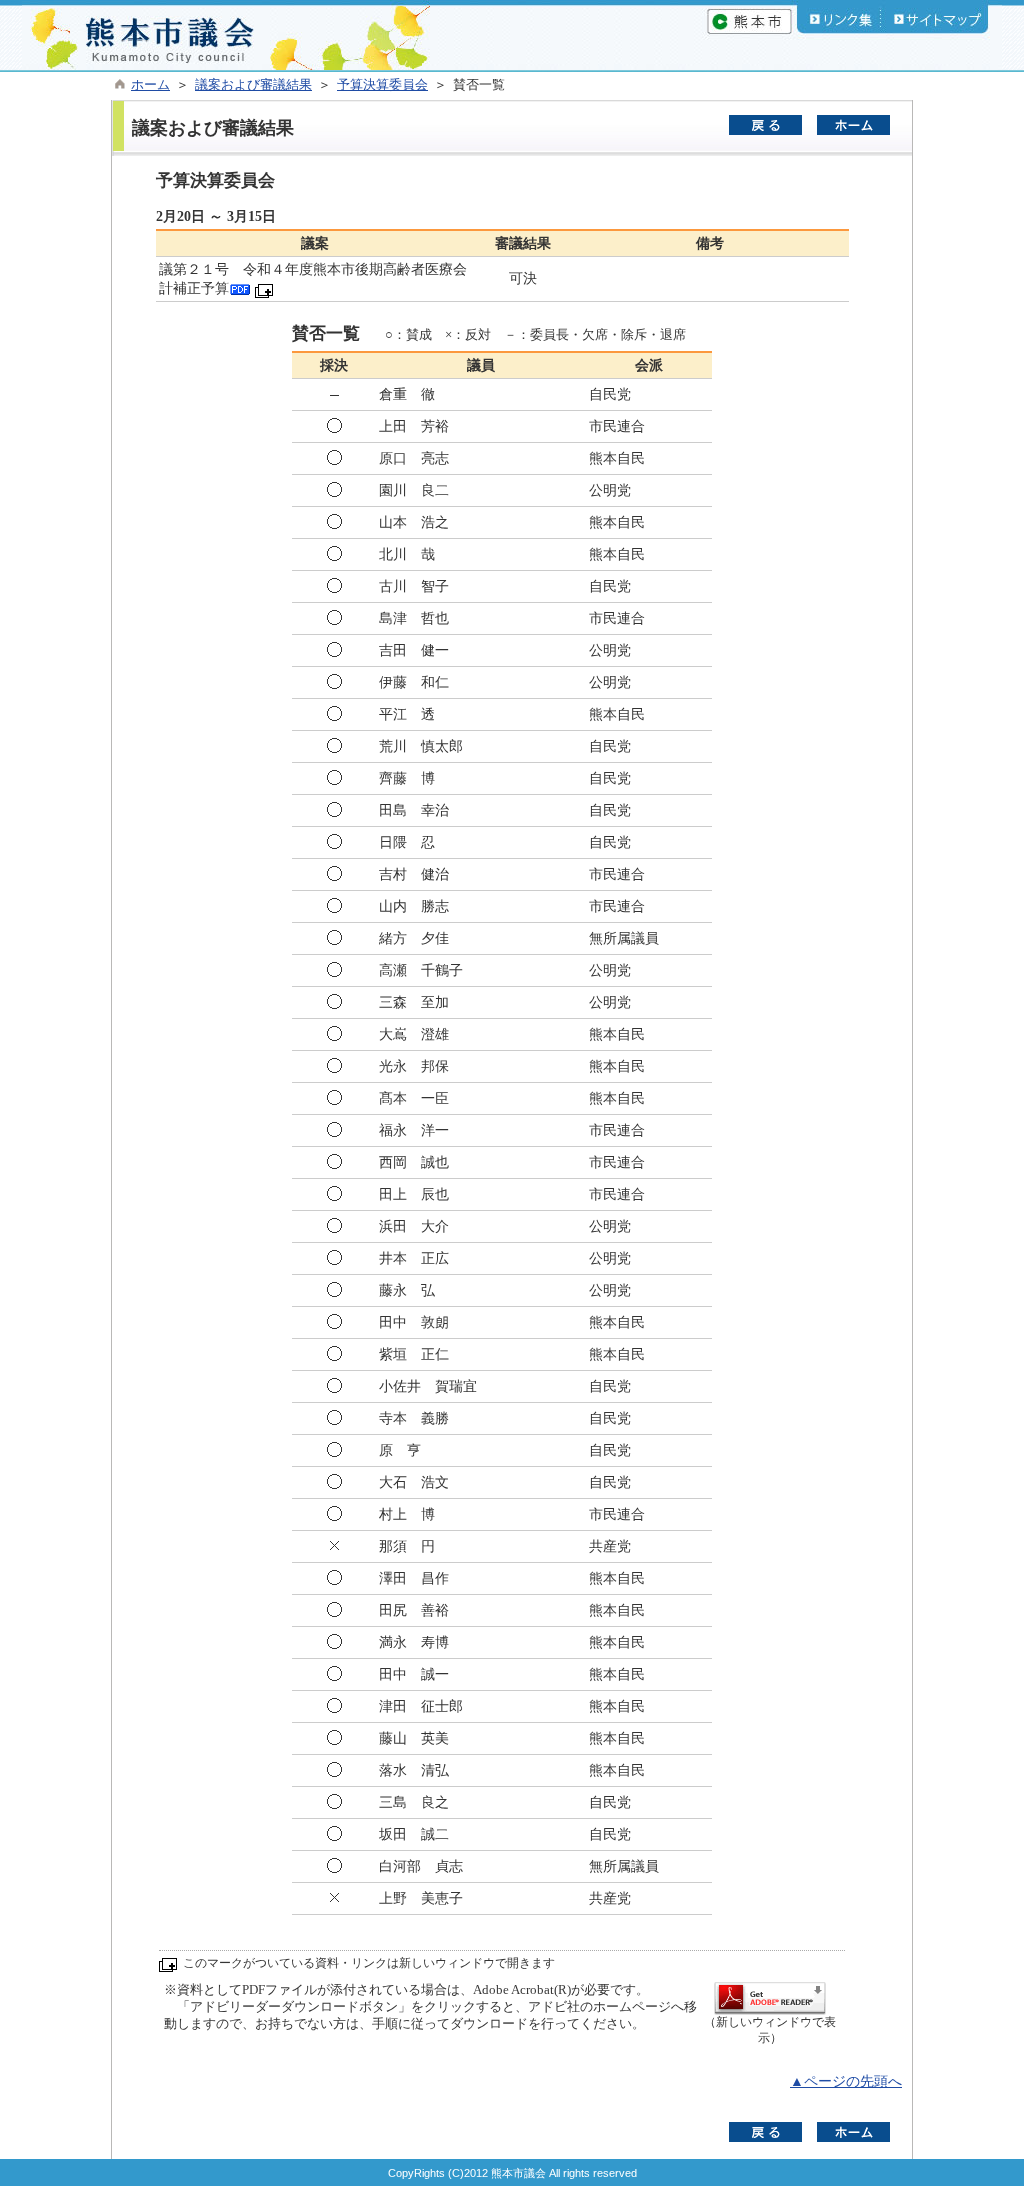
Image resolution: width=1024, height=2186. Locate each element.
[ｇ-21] (240, 288)
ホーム (150, 85)
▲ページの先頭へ (846, 2081)
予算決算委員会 (382, 85)
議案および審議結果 (253, 85)
